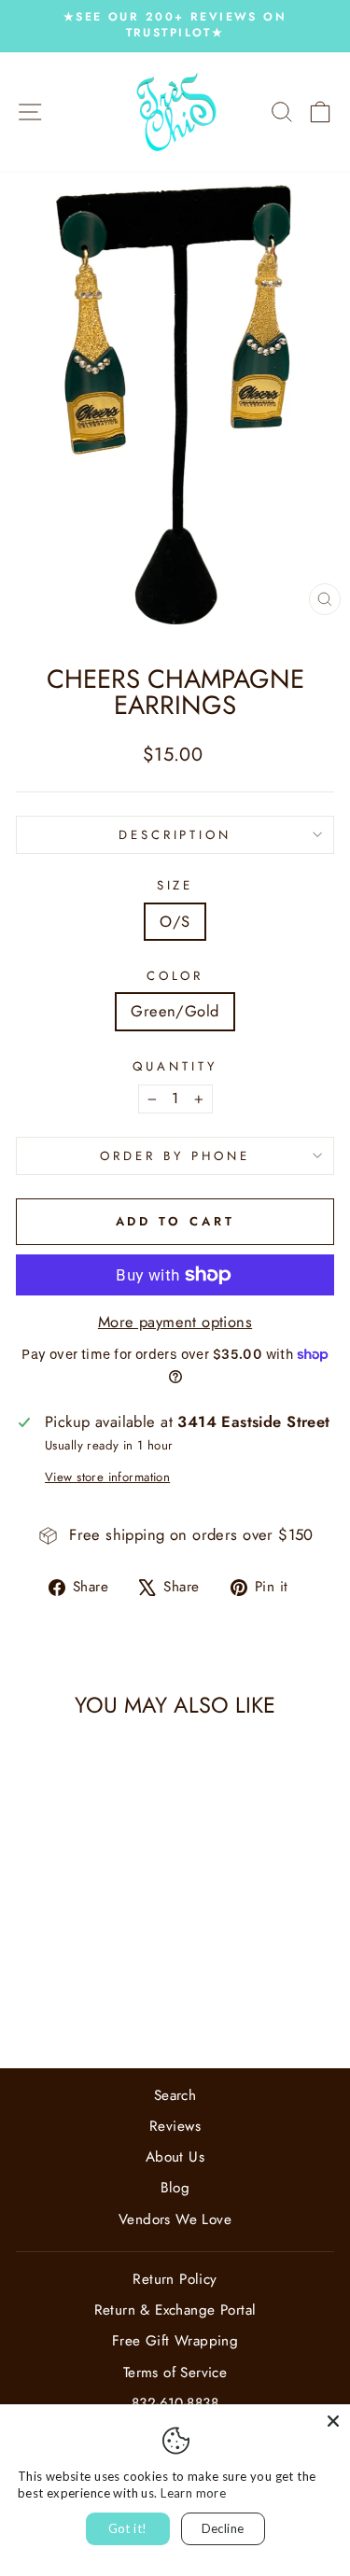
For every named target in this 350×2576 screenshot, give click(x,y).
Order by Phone (175, 1156)
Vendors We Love (175, 2219)
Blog (175, 2188)
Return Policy (175, 2279)
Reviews (175, 2126)
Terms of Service (175, 2373)
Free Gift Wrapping (175, 2341)
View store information (107, 1477)
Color (175, 976)
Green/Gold (175, 1011)
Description (175, 835)
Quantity (175, 1067)
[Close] (333, 2421)
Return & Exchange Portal (175, 2310)
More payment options (175, 1322)
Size (175, 886)
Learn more (193, 2493)
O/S (175, 921)
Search (175, 2095)
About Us (175, 2157)
